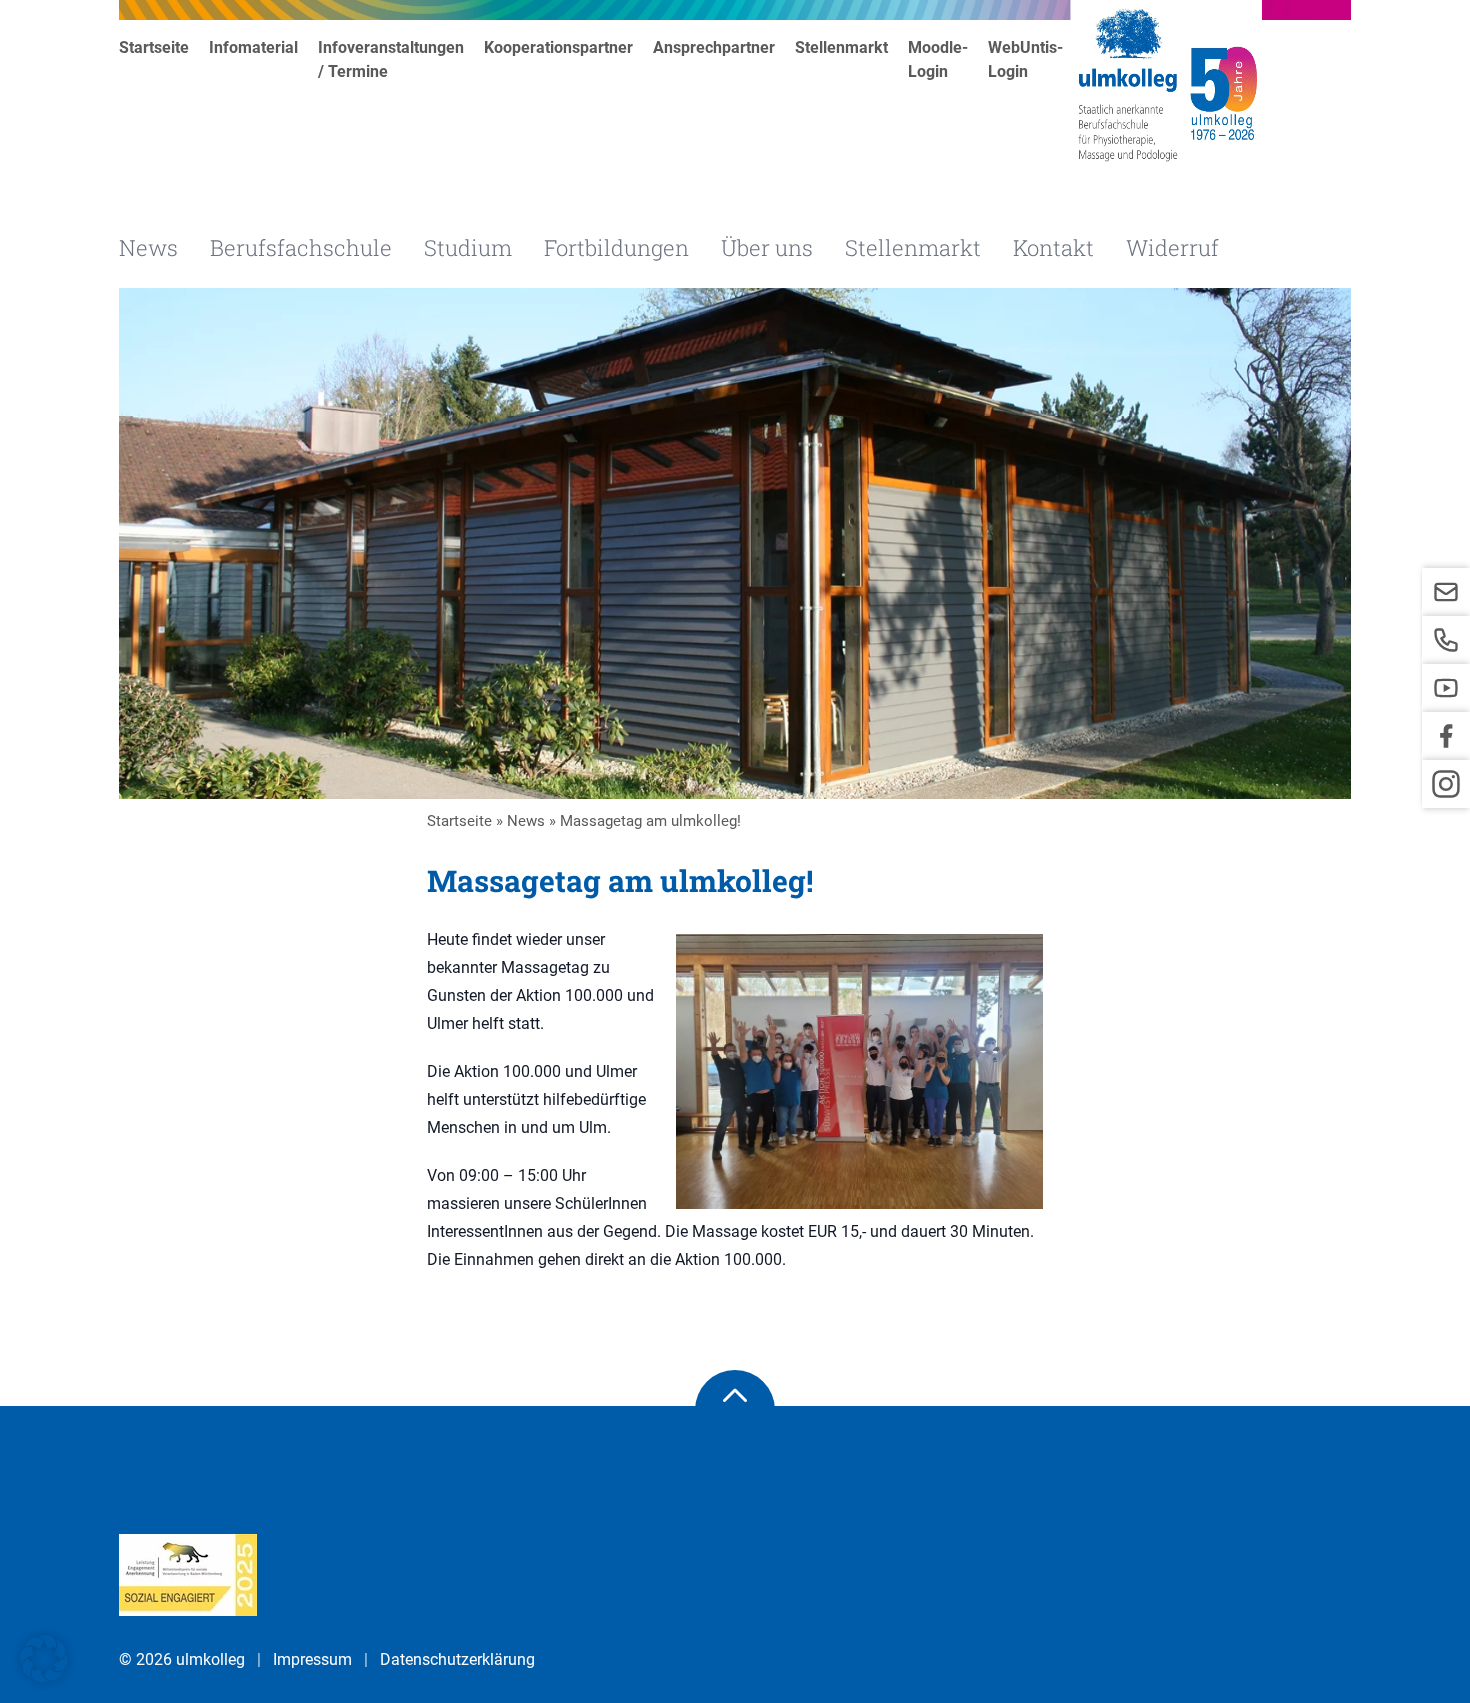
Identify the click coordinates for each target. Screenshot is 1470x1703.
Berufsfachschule (301, 247)
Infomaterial (253, 47)
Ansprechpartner (714, 47)
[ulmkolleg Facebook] (1446, 736)
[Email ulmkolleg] (1446, 592)
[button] (44, 1659)
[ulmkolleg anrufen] (1446, 640)
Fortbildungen (616, 247)
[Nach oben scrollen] (735, 1410)
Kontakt (1053, 247)
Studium (468, 247)
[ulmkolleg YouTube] (1446, 688)
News (148, 247)
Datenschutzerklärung (457, 1659)
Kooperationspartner (558, 47)
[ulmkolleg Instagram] (1446, 784)
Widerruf (1172, 247)
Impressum (312, 1659)
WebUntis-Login (1025, 59)
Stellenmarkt (841, 47)
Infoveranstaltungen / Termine (391, 59)
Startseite (154, 47)
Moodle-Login (938, 59)
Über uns (767, 247)
